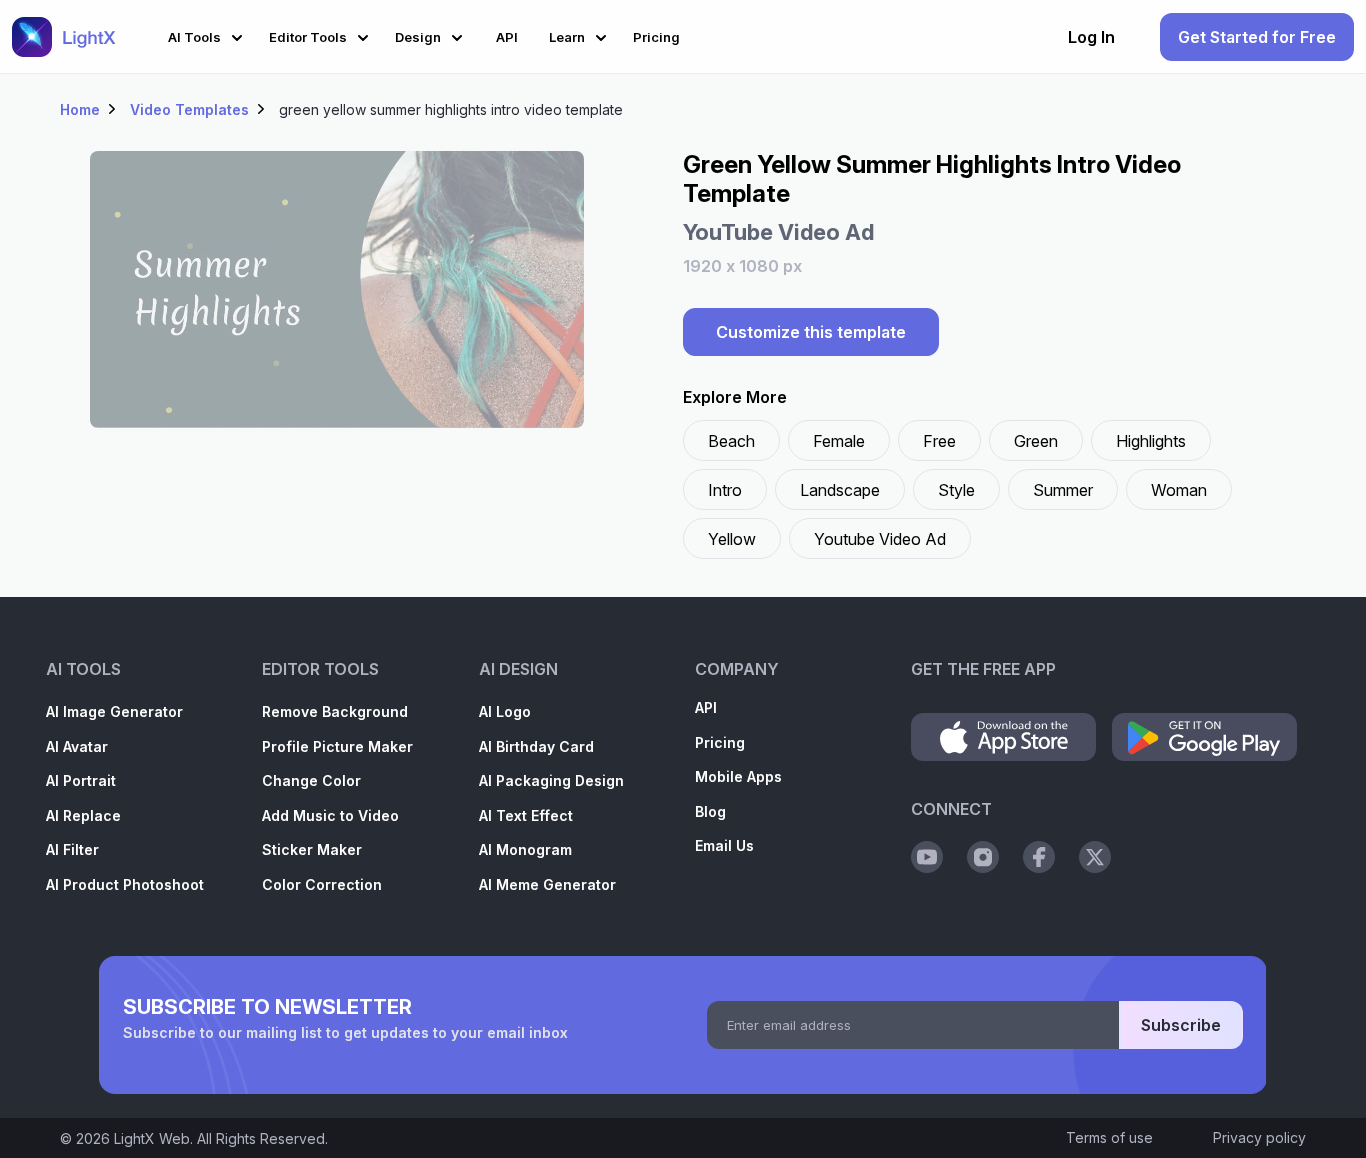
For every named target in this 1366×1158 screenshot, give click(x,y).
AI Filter (72, 849)
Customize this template (811, 332)
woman (1179, 490)
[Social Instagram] (983, 857)
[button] (208, 34)
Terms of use (1109, 1137)
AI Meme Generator (547, 884)
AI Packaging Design (551, 780)
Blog (710, 811)
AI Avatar (77, 746)
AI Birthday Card (536, 746)
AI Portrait (81, 780)
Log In (1091, 37)
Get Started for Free (1257, 37)
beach (731, 441)
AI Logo (505, 711)
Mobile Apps (738, 776)
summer (1063, 490)
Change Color (311, 780)
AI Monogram (525, 849)
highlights (1151, 441)
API (706, 707)
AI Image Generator (114, 711)
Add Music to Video (330, 815)
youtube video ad (880, 539)
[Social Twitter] (1095, 857)
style (956, 490)
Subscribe (1181, 1025)
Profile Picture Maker (337, 746)
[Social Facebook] (1039, 857)
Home (80, 109)
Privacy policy (1259, 1137)
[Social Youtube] (927, 857)
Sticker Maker (312, 849)
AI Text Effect (526, 815)
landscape (840, 490)
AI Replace (83, 815)
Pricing (720, 742)
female (839, 441)
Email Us (724, 845)
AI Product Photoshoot (125, 884)
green (1036, 441)
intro (725, 490)
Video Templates (189, 109)
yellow (732, 539)
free (939, 441)
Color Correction (322, 884)
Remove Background (335, 711)
